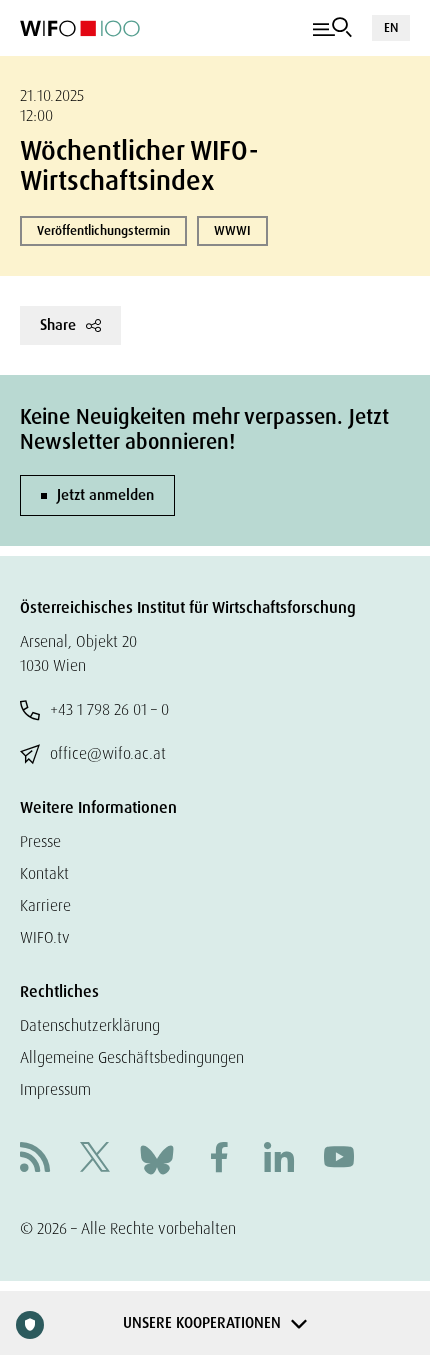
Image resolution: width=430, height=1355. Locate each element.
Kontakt (44, 873)
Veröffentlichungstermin (103, 230)
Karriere (45, 905)
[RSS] (35, 1159)
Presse (40, 841)
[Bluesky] (157, 1158)
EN (391, 27)
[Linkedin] (279, 1159)
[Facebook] (219, 1159)
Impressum (55, 1089)
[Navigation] (332, 28)
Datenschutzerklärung (90, 1025)
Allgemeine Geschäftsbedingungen (132, 1057)
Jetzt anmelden (105, 495)
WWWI (232, 230)
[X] (95, 1159)
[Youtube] (339, 1159)
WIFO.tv (45, 937)
